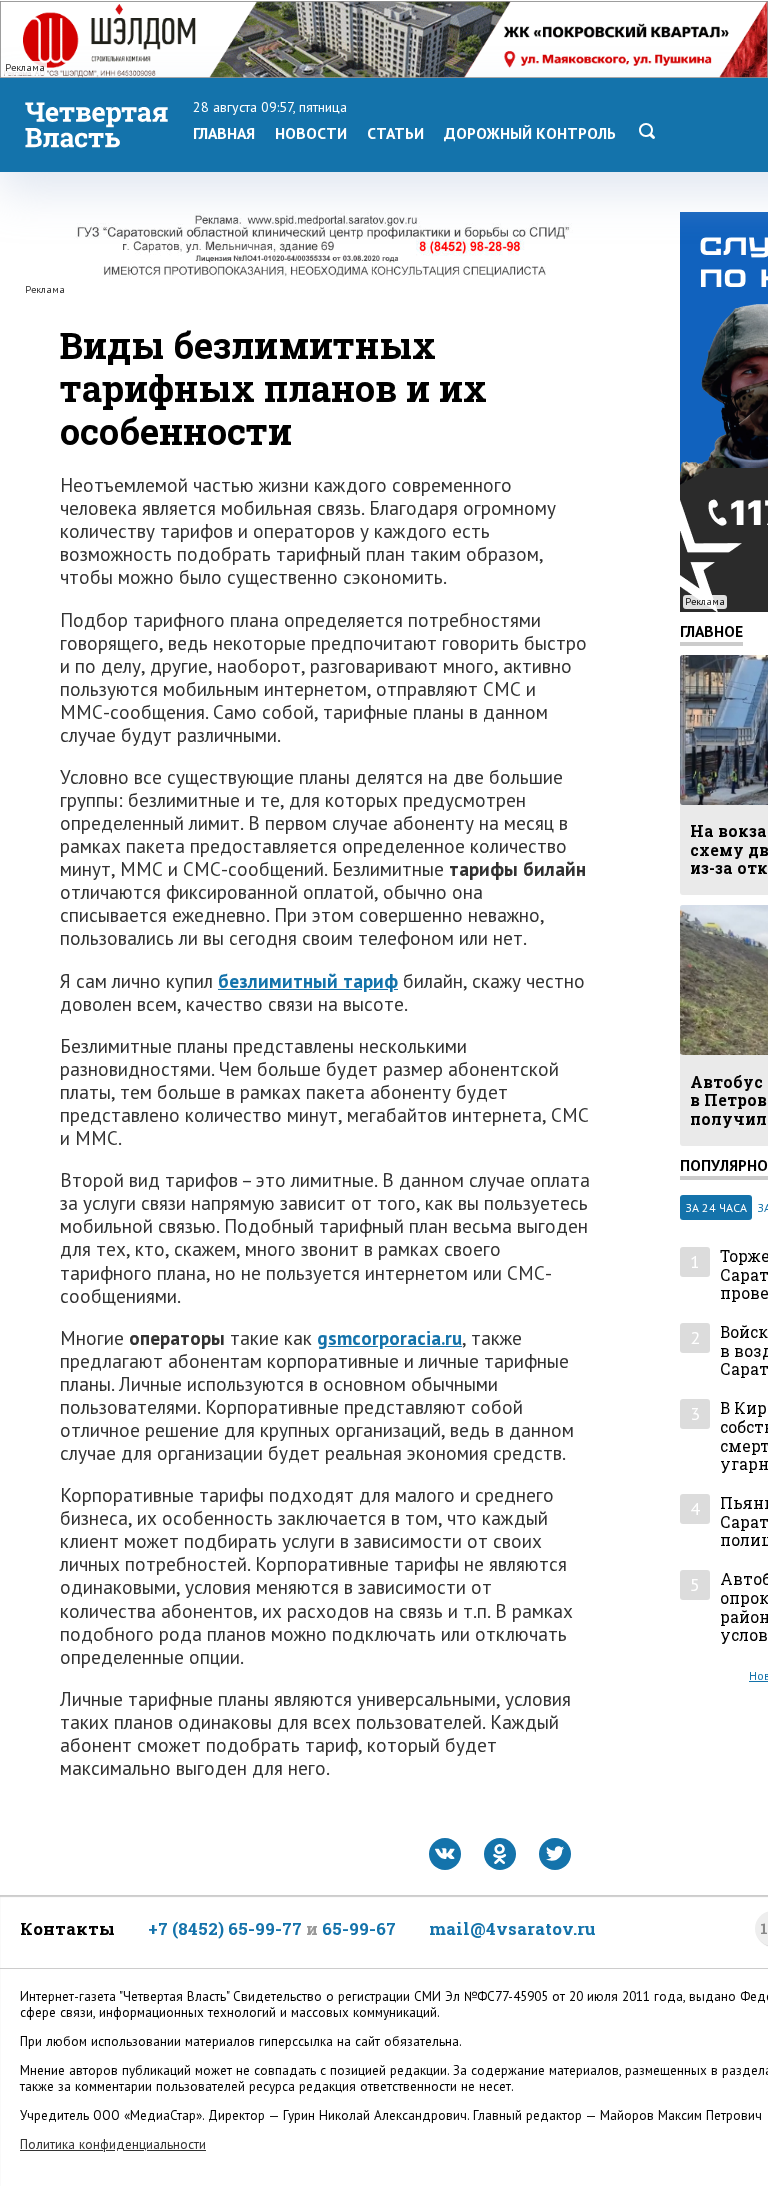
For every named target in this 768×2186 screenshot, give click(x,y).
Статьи (395, 133)
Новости (311, 133)
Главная (224, 133)
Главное (711, 631)
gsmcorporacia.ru (389, 1337)
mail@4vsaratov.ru (512, 1928)
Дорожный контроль (530, 133)
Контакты (67, 1928)
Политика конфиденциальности (113, 2144)
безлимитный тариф (308, 980)
